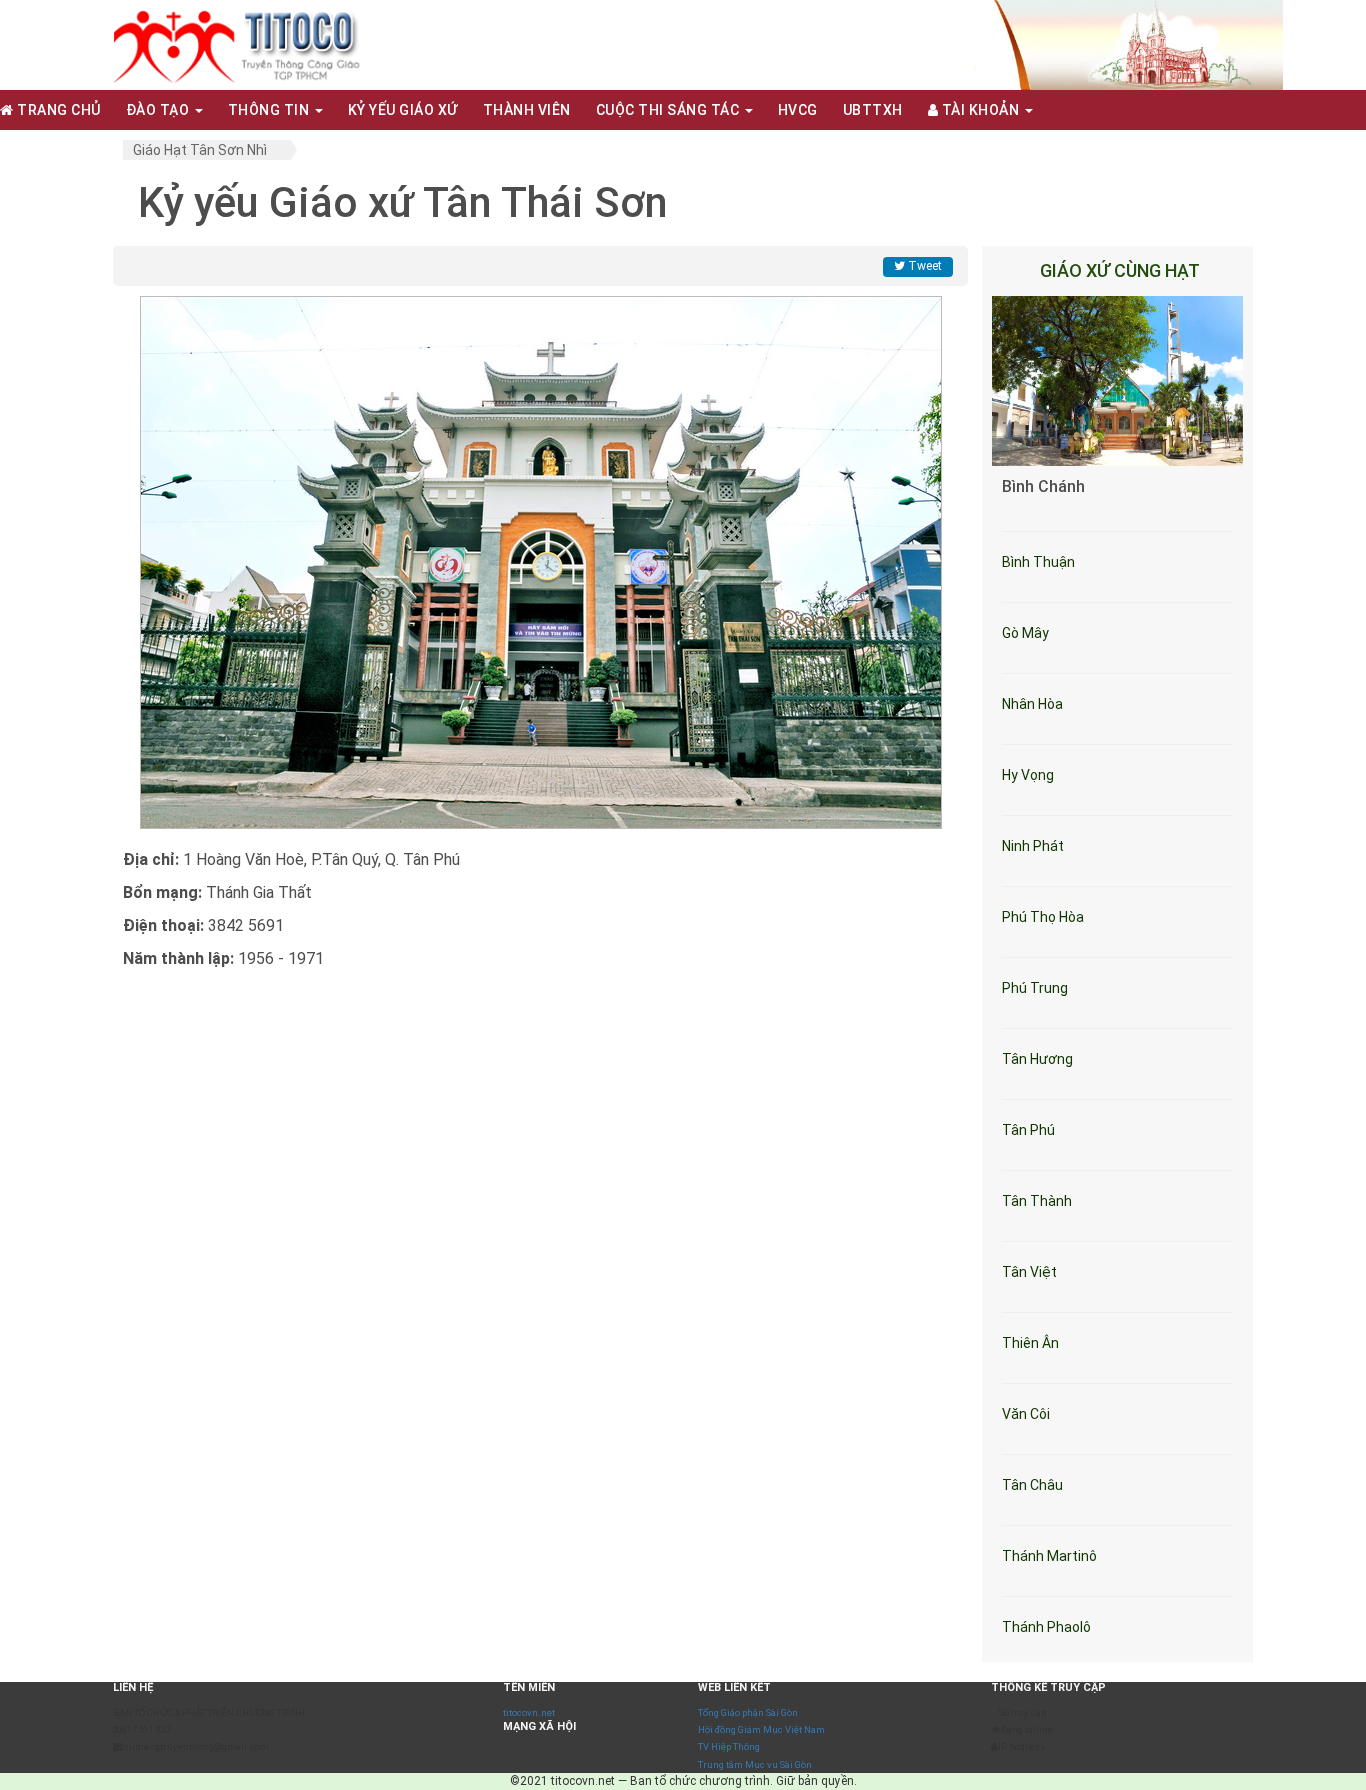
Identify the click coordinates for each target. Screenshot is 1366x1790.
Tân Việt (1029, 1272)
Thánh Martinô (1049, 1556)
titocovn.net (529, 1712)
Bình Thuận (1038, 562)
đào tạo (159, 110)
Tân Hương (1037, 1059)
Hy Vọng (1028, 775)
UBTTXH (873, 110)
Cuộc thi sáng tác (669, 110)
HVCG (798, 110)
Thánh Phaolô (1046, 1627)
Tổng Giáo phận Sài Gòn (748, 1712)
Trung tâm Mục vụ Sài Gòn (755, 1764)
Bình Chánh (1043, 486)
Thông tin (270, 110)
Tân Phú (1028, 1130)
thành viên (527, 110)
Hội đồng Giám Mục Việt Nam (761, 1729)
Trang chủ (57, 110)
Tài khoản (980, 110)
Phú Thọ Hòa (1043, 917)
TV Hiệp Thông (729, 1746)
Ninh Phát (1033, 846)
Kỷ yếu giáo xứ (403, 110)
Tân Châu (1032, 1485)
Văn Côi (1026, 1414)
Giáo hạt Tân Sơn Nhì (200, 150)
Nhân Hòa (1032, 704)
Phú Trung (1035, 988)
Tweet (923, 266)
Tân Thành (1037, 1201)
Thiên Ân (1030, 1343)
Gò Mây (1025, 633)
